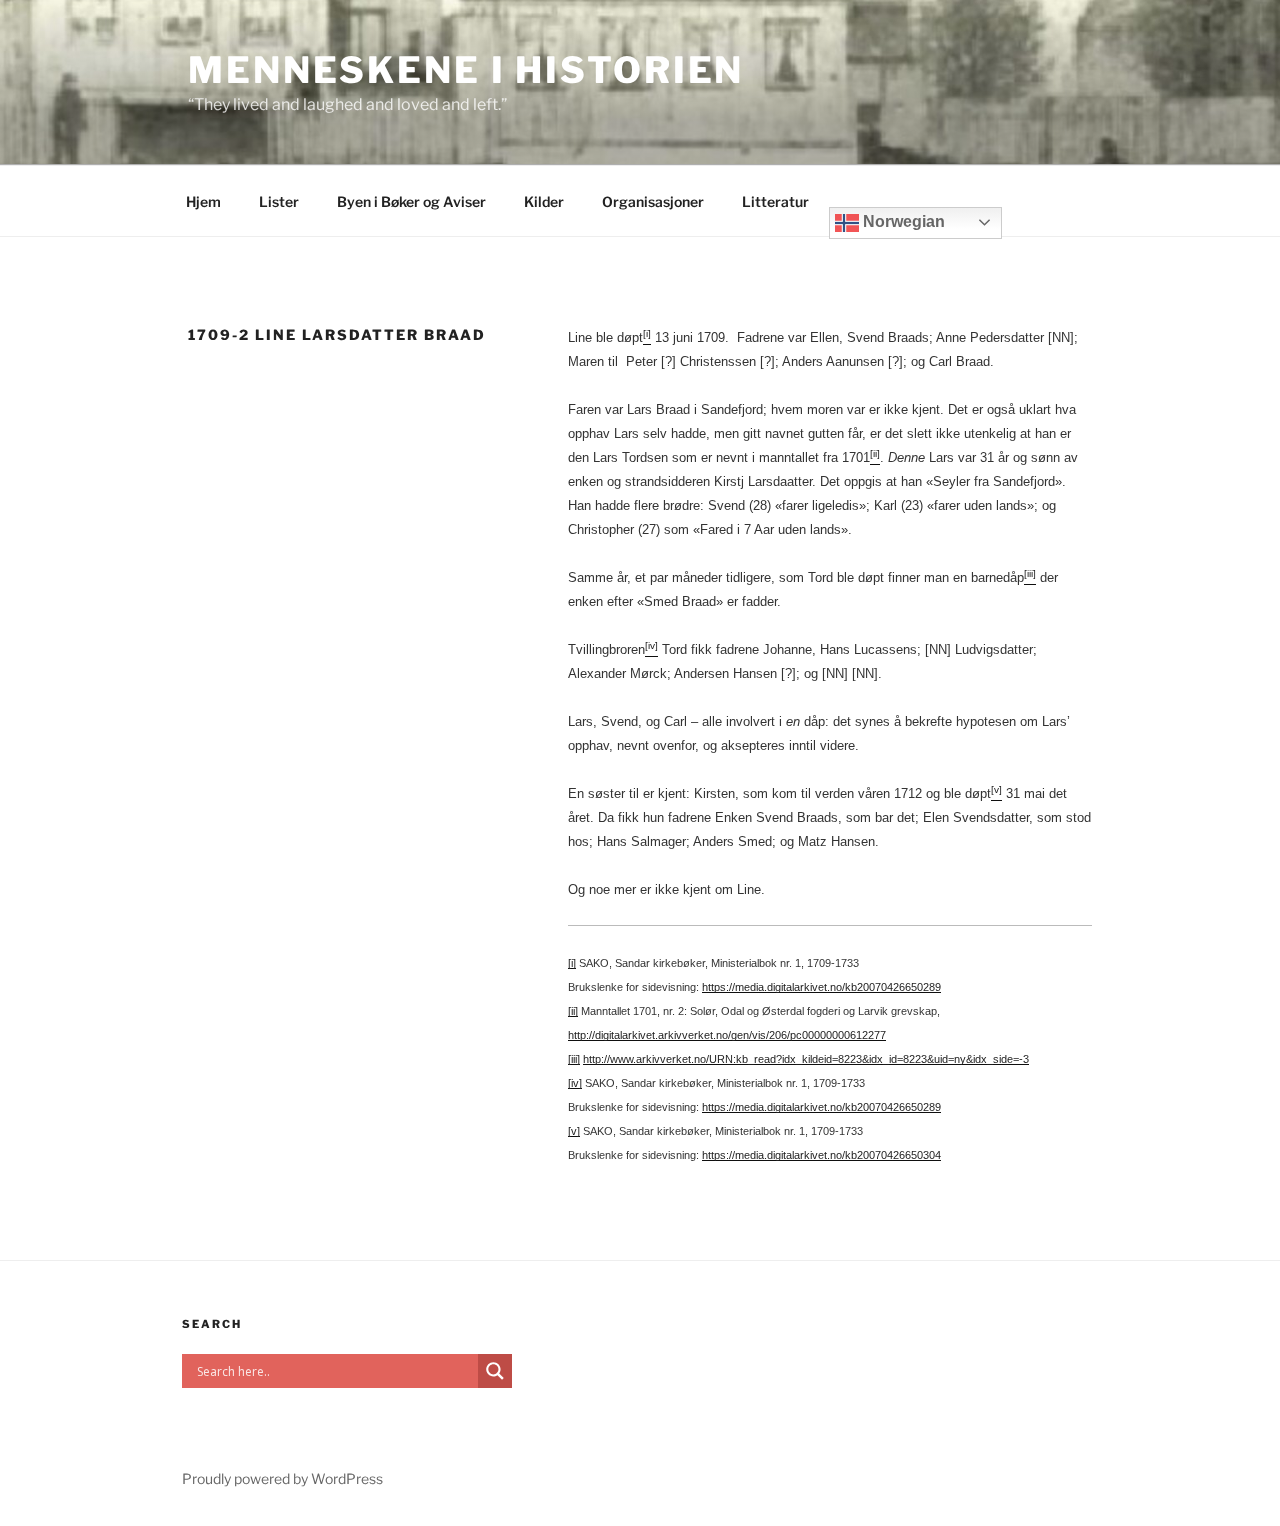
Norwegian (902, 221)
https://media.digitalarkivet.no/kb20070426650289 (821, 987)
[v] (574, 1131)
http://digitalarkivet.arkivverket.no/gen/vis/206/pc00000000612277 (727, 1035)
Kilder (544, 201)
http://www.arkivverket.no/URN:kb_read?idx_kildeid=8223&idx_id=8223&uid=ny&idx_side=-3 (806, 1059)
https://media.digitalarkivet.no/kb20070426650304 (821, 1155)
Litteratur (775, 201)
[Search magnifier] (495, 1371)
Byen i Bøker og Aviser (411, 201)
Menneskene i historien (466, 70)
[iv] (575, 1083)
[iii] (574, 1059)
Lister (279, 201)
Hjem (203, 201)
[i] (572, 963)
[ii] (573, 1011)
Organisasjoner (653, 201)
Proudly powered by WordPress (282, 1478)
